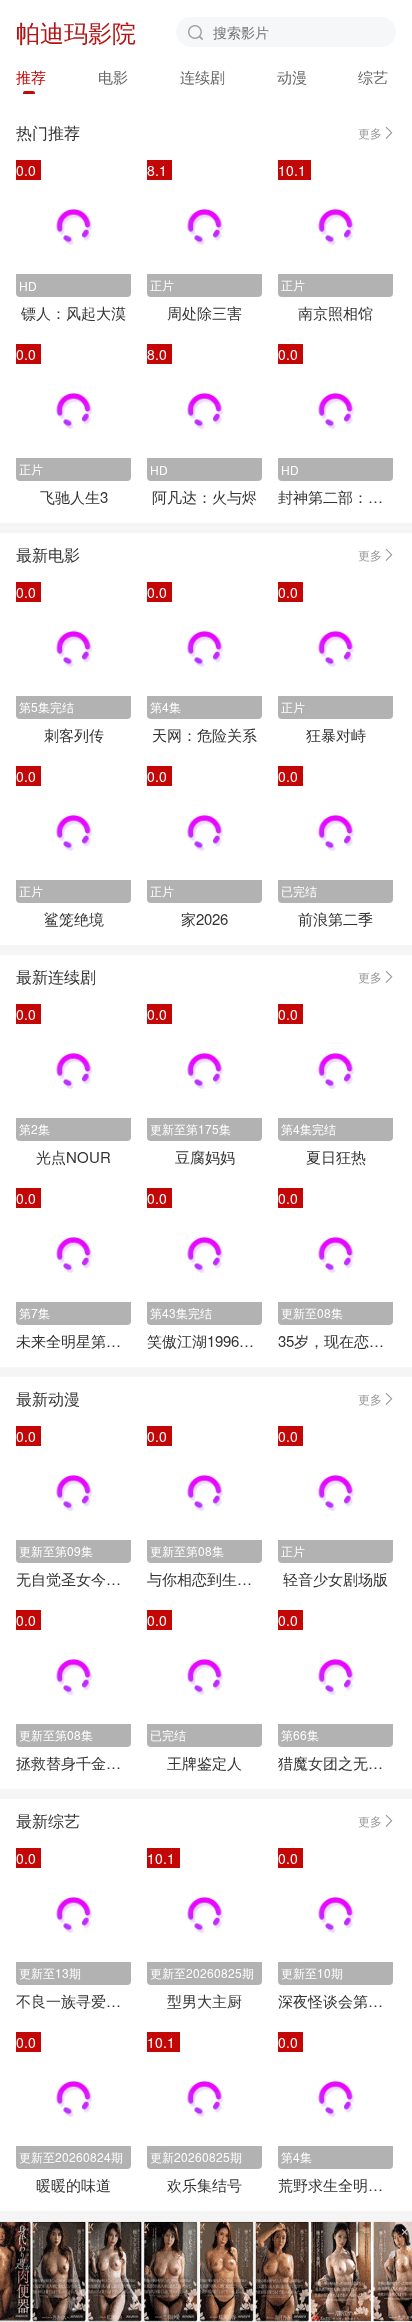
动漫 (292, 76)
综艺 (373, 76)
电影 (113, 76)
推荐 (31, 76)
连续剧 (202, 76)
